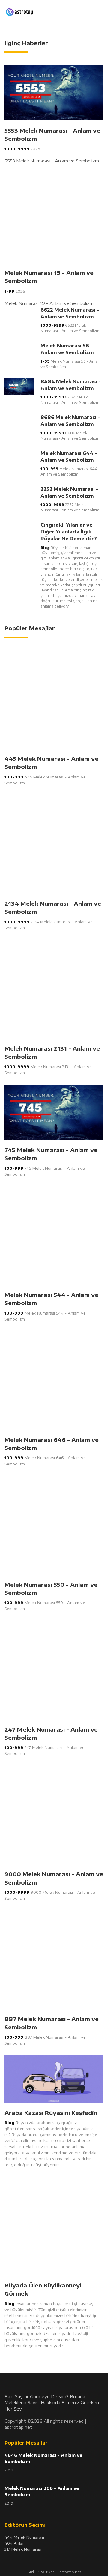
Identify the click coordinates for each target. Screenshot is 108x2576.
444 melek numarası (24, 2537)
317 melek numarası (23, 2549)
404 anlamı (16, 2543)
